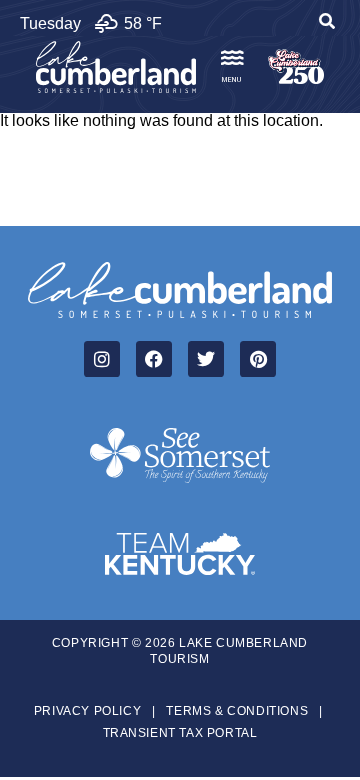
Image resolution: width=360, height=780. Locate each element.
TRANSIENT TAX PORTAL (180, 733)
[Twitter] (206, 359)
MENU (232, 80)
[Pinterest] (258, 359)
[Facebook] (154, 359)
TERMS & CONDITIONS (237, 711)
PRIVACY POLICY (87, 711)
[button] (327, 24)
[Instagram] (102, 359)
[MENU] (232, 58)
